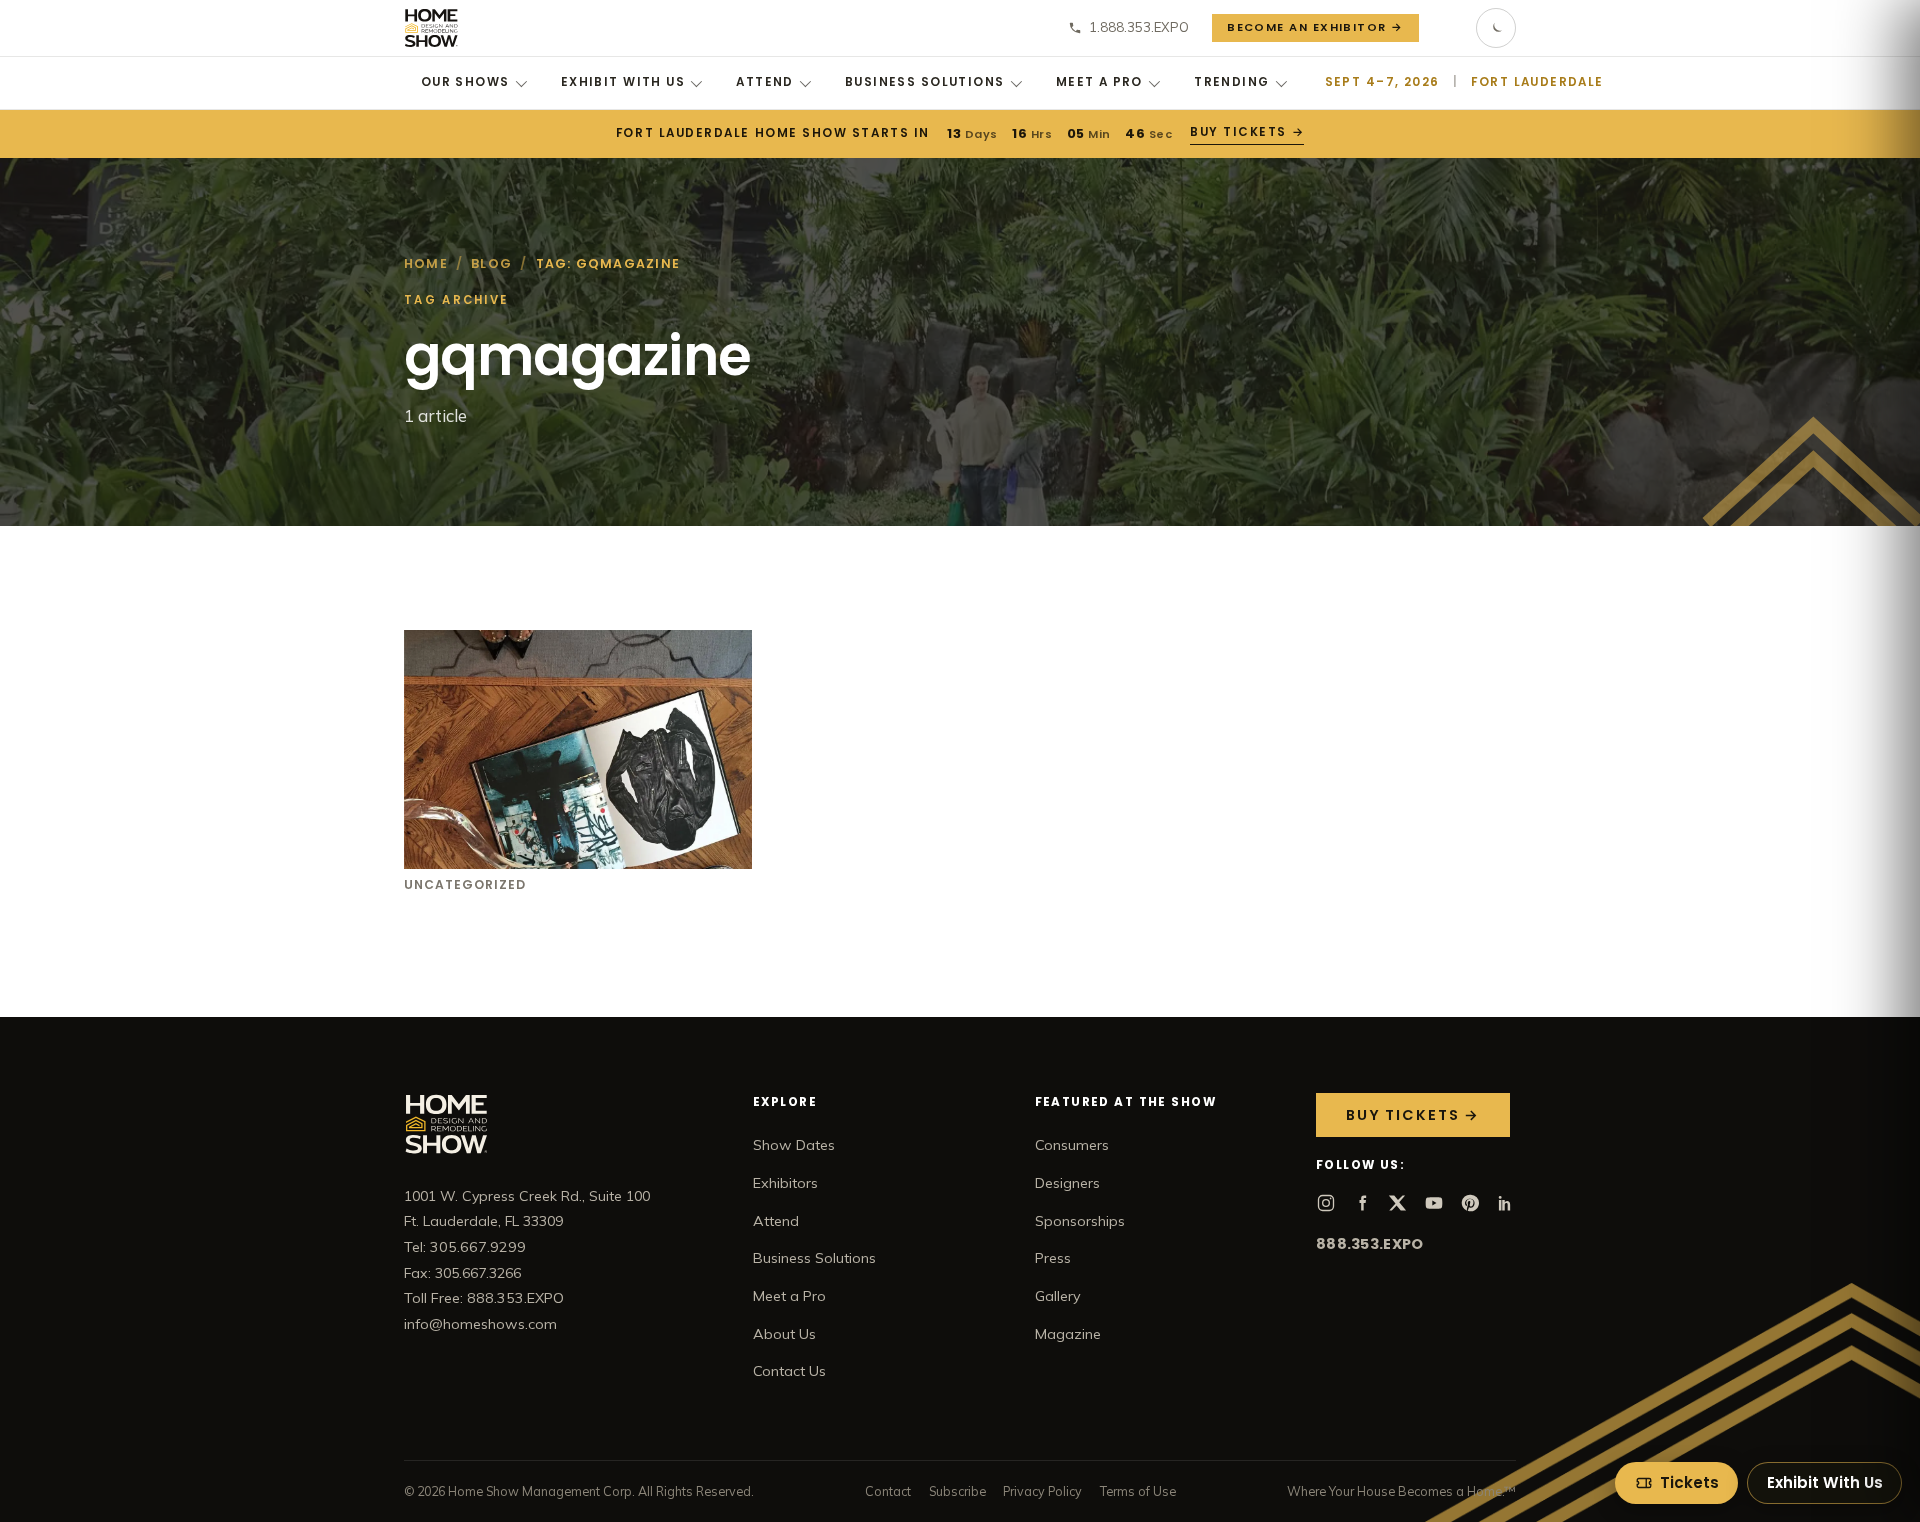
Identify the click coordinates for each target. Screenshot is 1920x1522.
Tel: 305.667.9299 (465, 1247)
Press (1053, 1258)
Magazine (1068, 1334)
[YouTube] (1434, 1203)
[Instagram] (1326, 1203)
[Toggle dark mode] (1496, 28)
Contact (888, 1491)
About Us (784, 1334)
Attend (765, 82)
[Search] (1448, 28)
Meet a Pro (1099, 82)
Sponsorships (1080, 1221)
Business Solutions (925, 82)
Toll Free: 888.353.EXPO (484, 1298)
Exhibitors (785, 1183)
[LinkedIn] (1506, 1203)
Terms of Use (1138, 1491)
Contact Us (789, 1371)
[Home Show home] (431, 28)
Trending (1231, 82)
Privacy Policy (1042, 1491)
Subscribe (957, 1491)
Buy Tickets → (1247, 132)
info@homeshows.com (480, 1324)
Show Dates (794, 1145)
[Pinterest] (1470, 1203)
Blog (491, 263)
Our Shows (465, 82)
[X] (1398, 1203)
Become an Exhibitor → (1315, 27)
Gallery (1058, 1296)
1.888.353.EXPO (1139, 27)
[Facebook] (1362, 1203)
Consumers (1072, 1145)
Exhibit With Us (623, 82)
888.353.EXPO (1369, 1244)
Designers (1067, 1183)
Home (426, 263)
